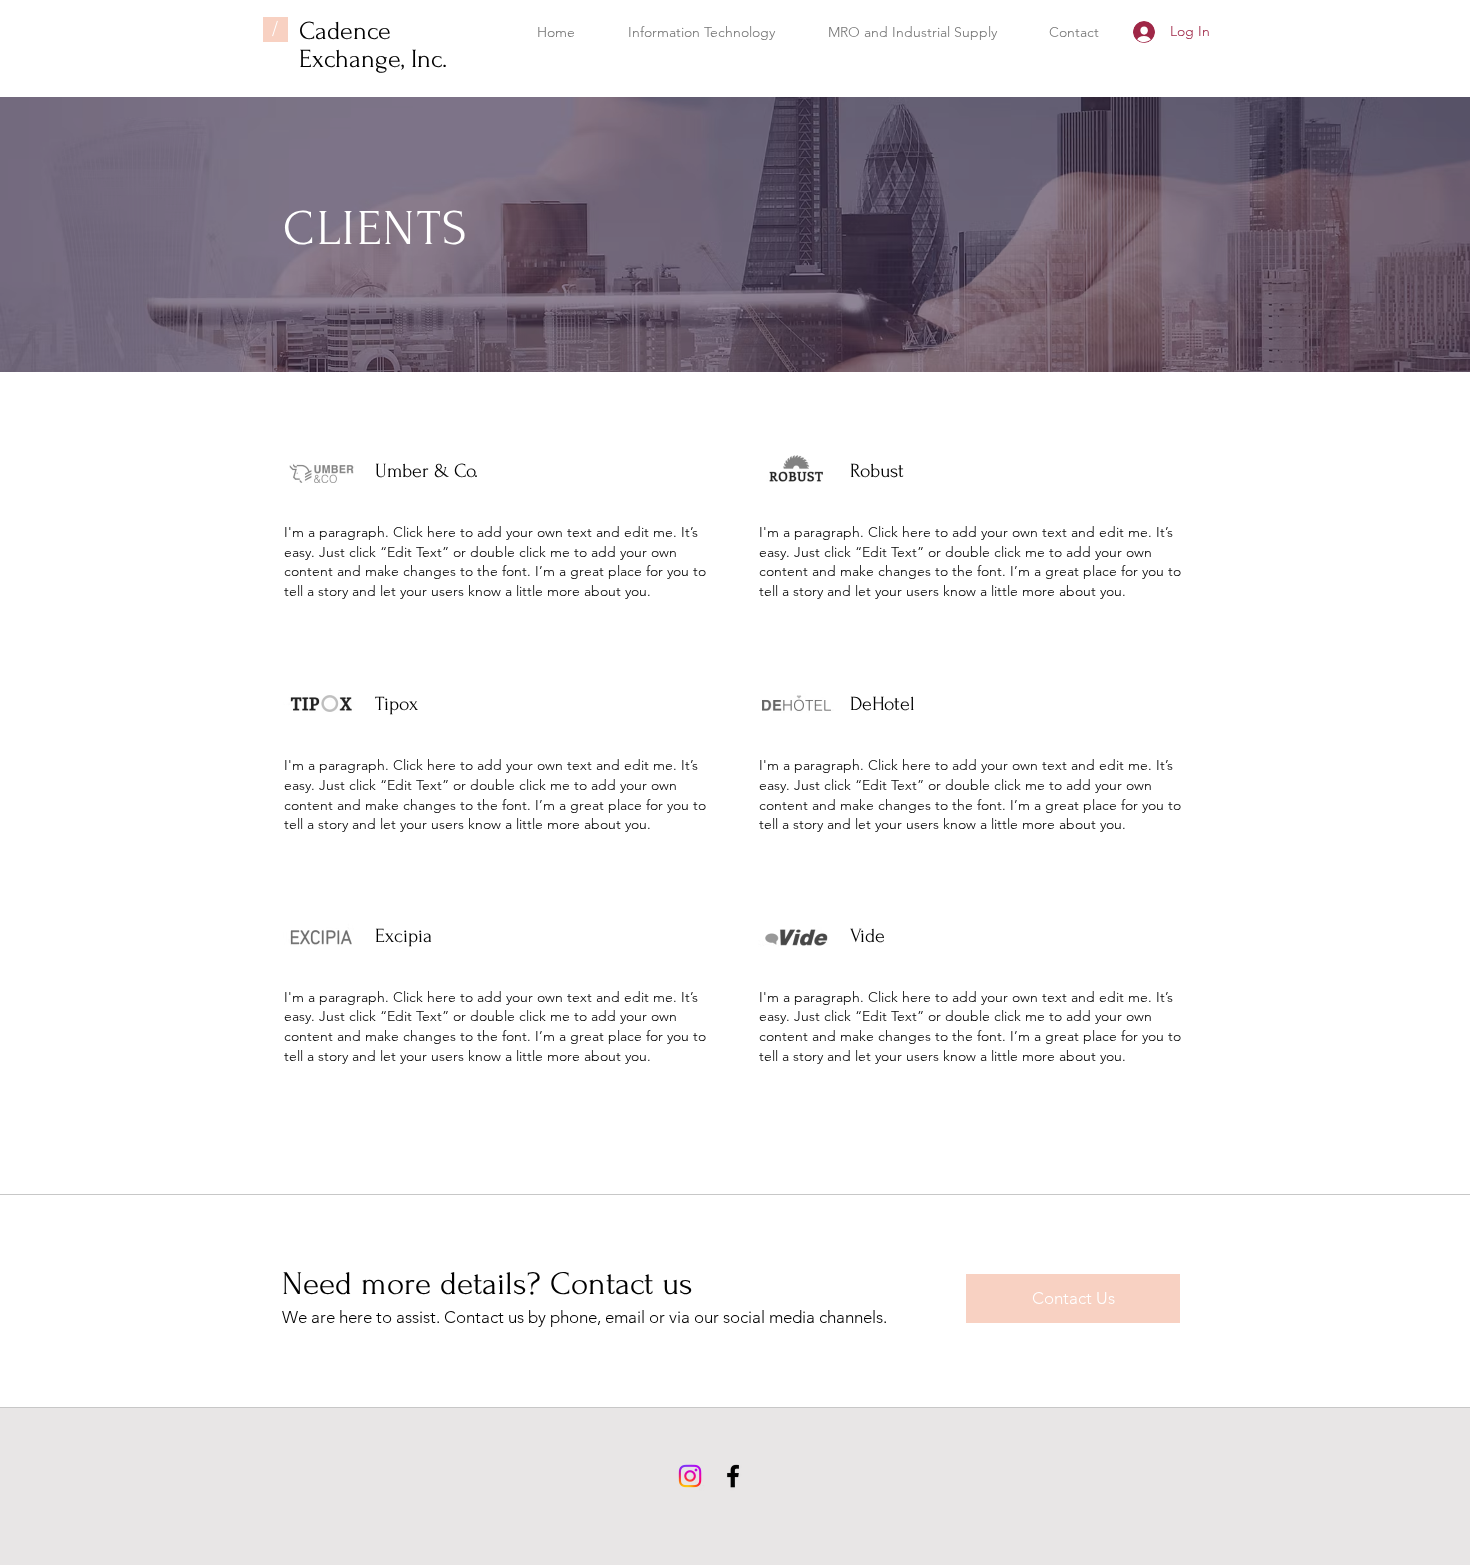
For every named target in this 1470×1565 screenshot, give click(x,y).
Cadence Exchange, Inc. (373, 45)
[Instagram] (690, 1476)
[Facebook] (733, 1476)
